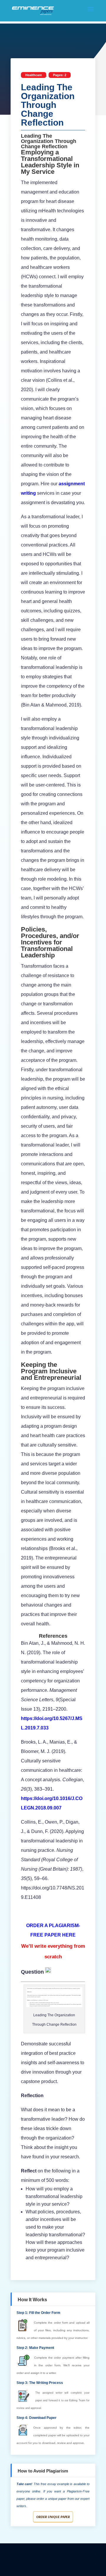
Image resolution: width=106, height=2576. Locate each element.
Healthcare (34, 75)
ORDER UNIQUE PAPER (53, 2517)
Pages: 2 (60, 75)
